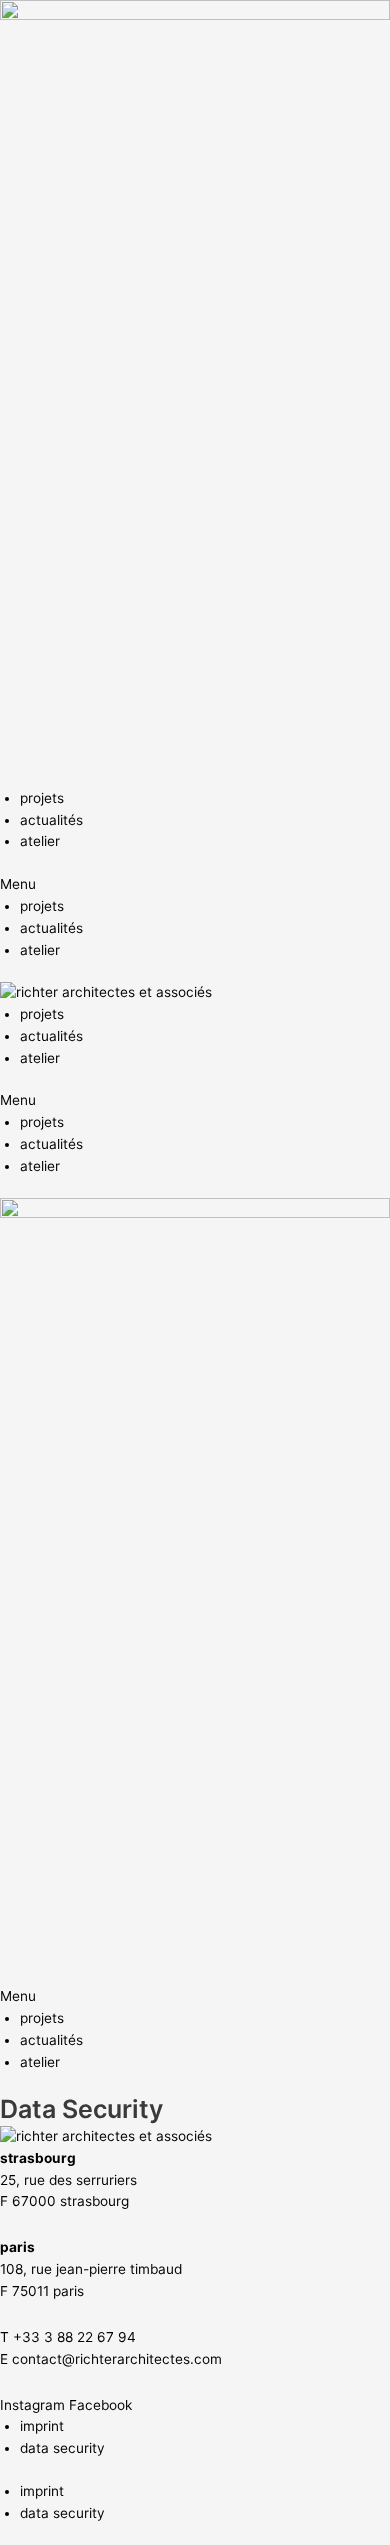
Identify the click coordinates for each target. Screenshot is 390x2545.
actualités (51, 820)
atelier (40, 841)
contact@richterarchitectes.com (117, 2359)
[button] (195, 885)
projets (42, 798)
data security (62, 2448)
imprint (42, 2426)
